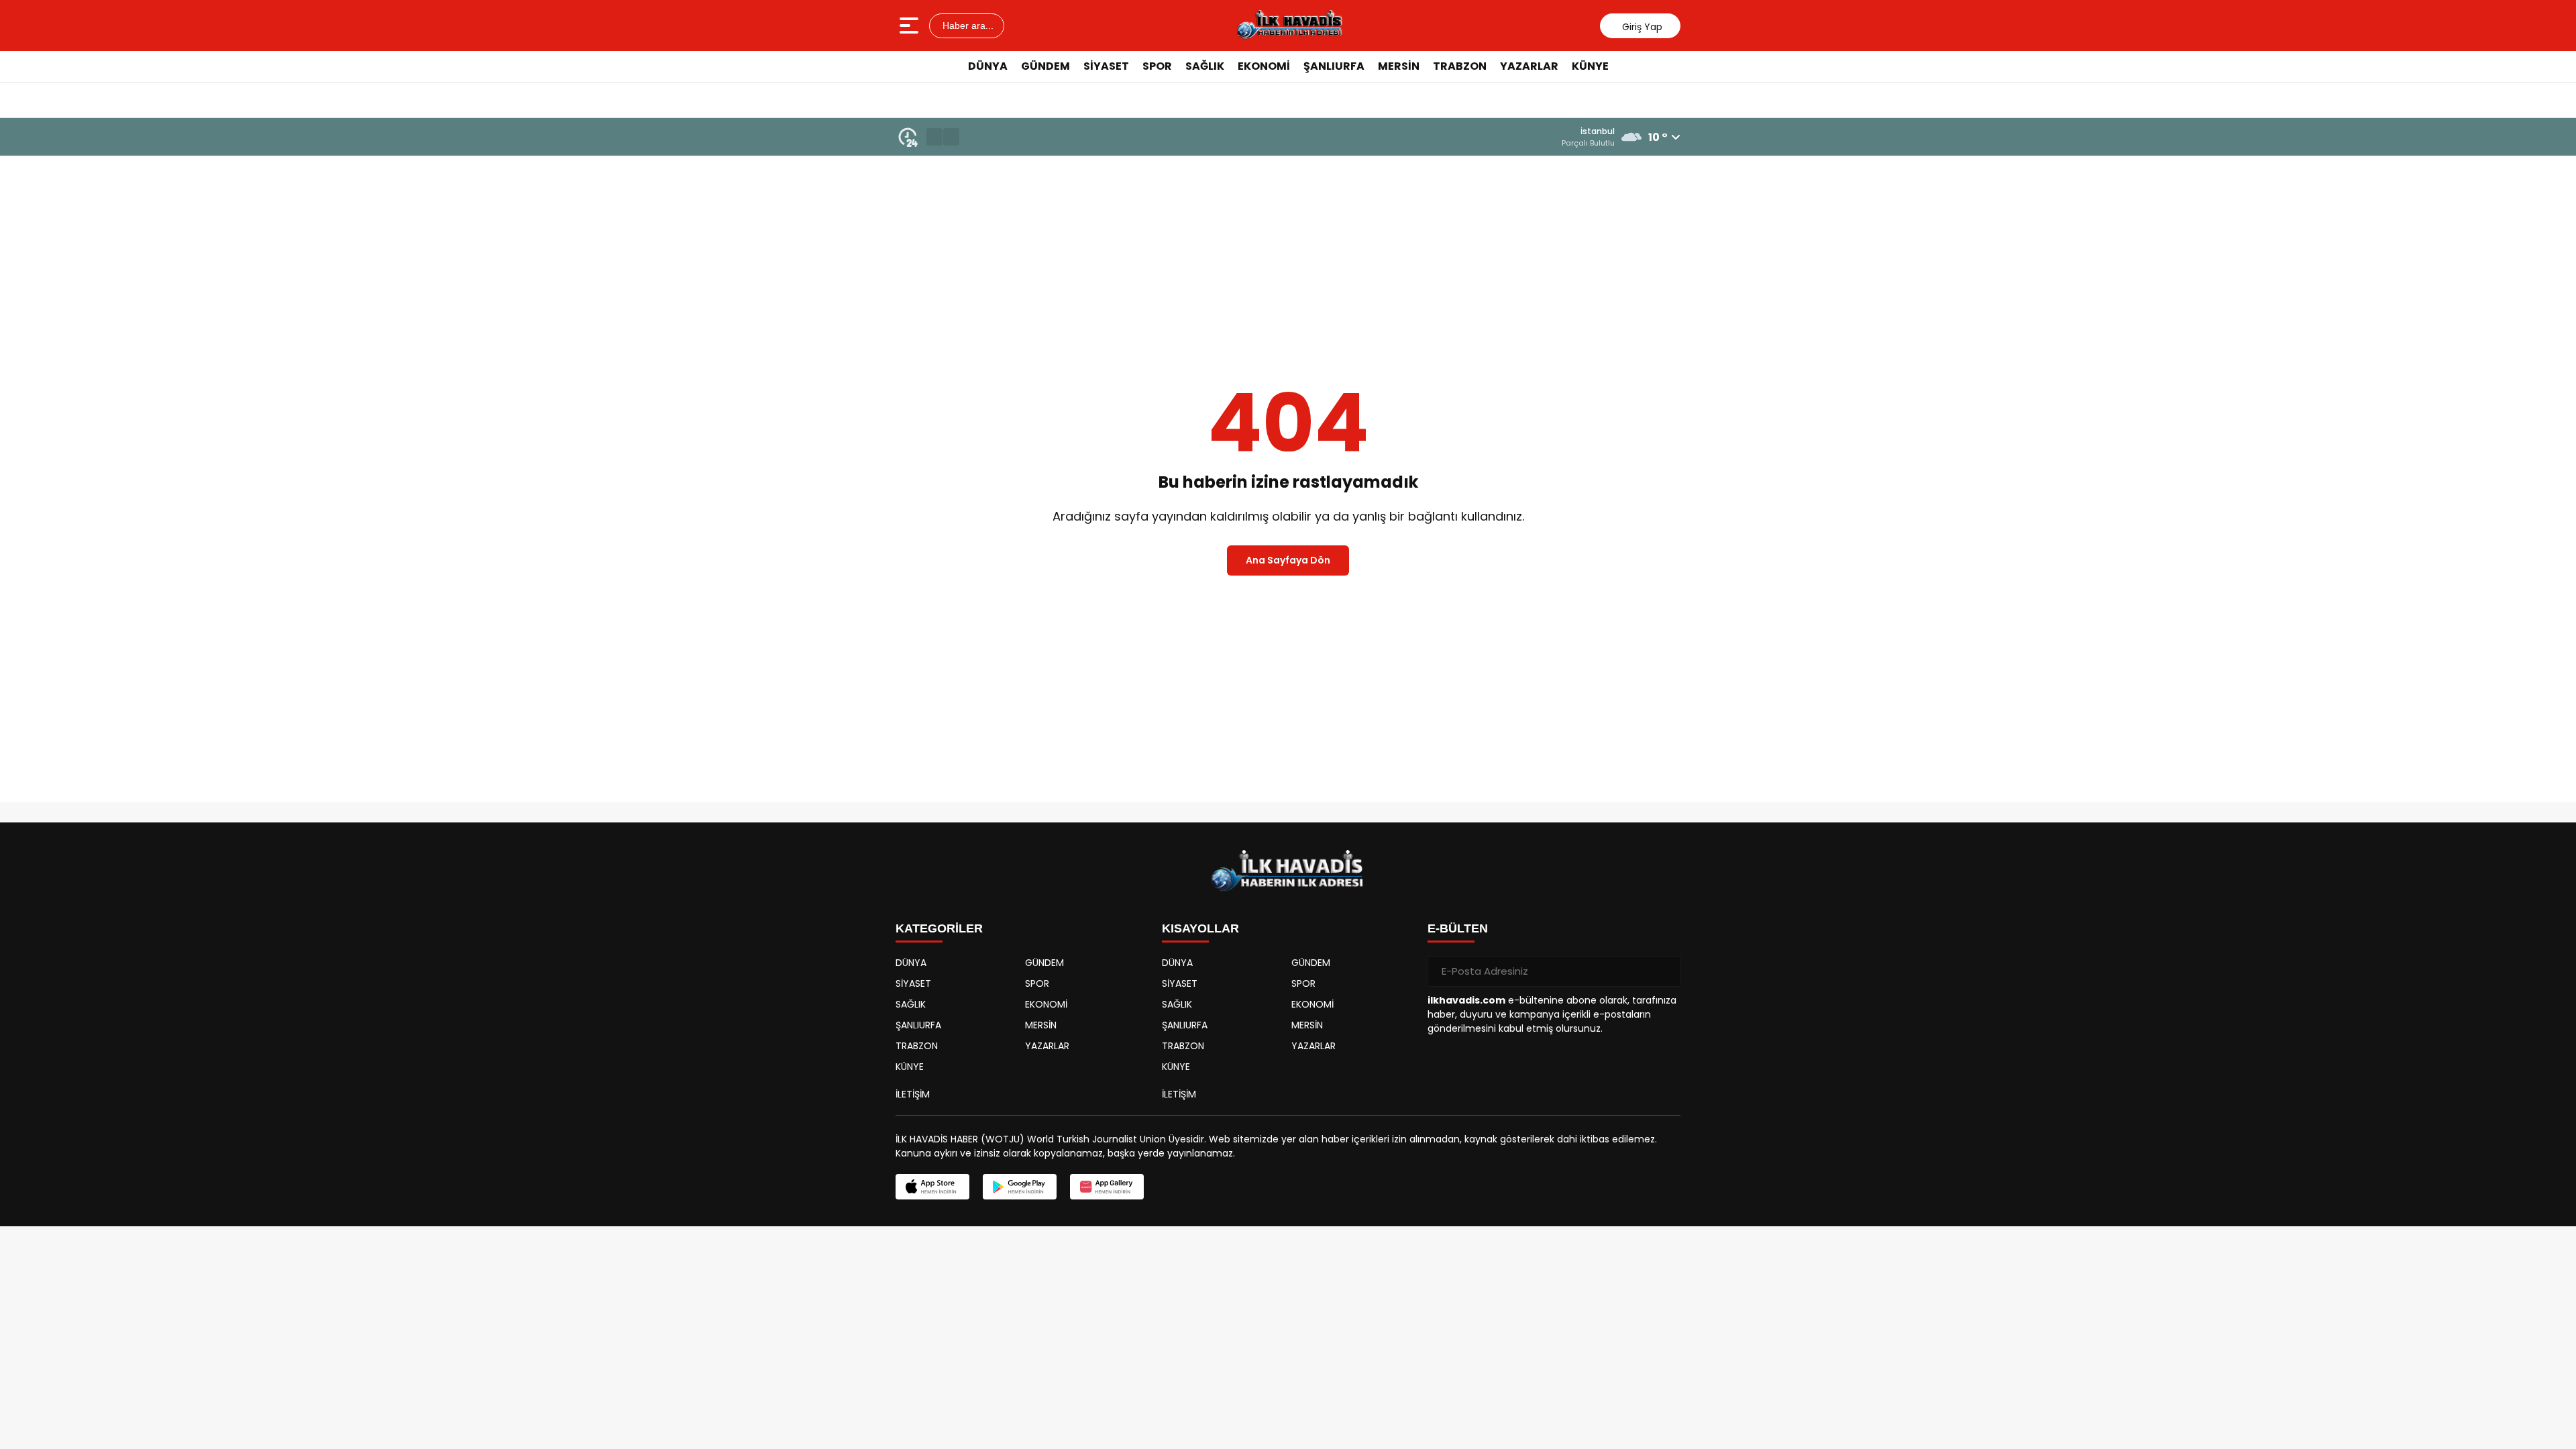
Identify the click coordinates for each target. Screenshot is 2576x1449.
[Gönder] (1665, 971)
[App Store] (932, 1187)
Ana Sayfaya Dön (1288, 560)
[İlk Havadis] (1289, 25)
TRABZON (1460, 66)
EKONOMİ (1264, 66)
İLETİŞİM (913, 1094)
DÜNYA (988, 66)
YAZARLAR (1529, 66)
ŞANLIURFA (1334, 66)
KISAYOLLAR (1200, 928)
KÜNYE (1590, 66)
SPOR (1157, 66)
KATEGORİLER (939, 928)
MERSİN (1399, 66)
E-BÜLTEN (1458, 928)
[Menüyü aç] (911, 25)
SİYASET (1106, 66)
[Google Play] (1020, 1187)
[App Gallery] (1107, 1187)
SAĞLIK (1205, 66)
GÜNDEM (1045, 66)
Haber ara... (967, 25)
